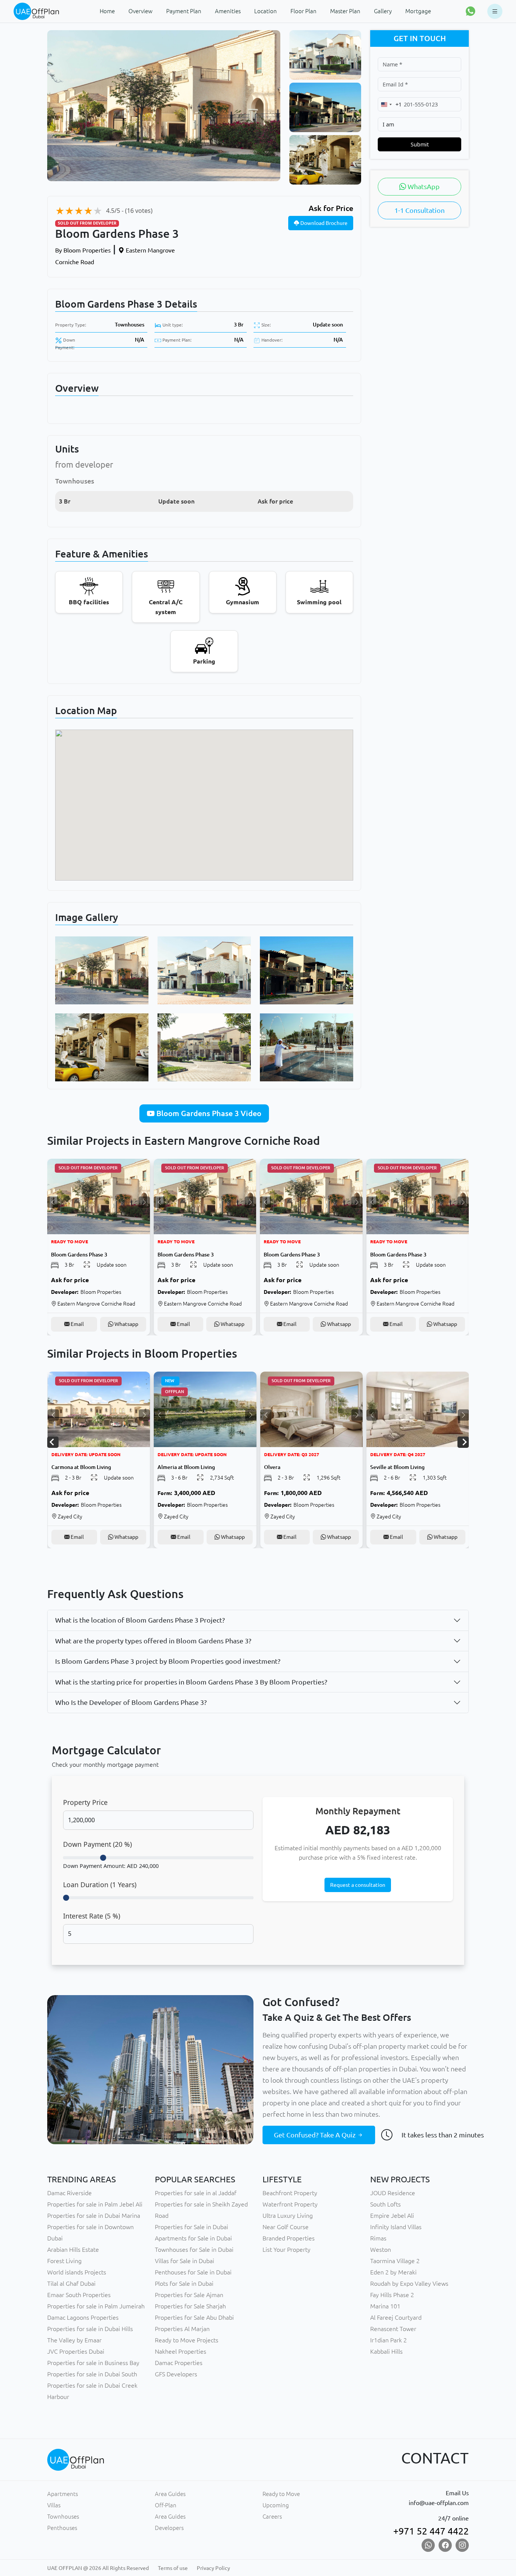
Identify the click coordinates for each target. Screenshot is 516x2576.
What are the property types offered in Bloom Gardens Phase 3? (153, 1641)
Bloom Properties (83, 250)
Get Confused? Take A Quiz (315, 2135)
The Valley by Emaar (74, 2340)
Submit (420, 144)
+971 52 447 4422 (431, 2531)
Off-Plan (166, 2505)
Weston (381, 2250)
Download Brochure (323, 223)
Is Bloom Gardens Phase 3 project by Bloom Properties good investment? (168, 1661)
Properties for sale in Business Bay (93, 2363)
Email (77, 1324)
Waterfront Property (290, 2204)
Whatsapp (126, 1324)
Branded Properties (289, 2238)
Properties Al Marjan (182, 2329)
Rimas (378, 2238)
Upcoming (276, 2505)
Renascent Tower (393, 2329)
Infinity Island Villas (396, 2227)
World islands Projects (77, 2272)
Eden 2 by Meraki (393, 2272)
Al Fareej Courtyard (396, 2317)
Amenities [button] (228, 11)
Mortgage (418, 11)
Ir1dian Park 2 (389, 2340)
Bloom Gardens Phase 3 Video (208, 1113)
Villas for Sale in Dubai (185, 2261)
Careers (272, 2517)
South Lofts (385, 2204)
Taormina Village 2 (395, 2261)
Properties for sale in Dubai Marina (94, 2216)
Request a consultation (358, 1885)
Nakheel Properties (181, 2351)
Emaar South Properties (79, 2295)
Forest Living (64, 2261)
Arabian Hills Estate (73, 2250)
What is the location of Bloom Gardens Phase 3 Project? (140, 1620)
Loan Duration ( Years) (100, 1885)
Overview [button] (141, 11)
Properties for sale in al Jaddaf (196, 2193)
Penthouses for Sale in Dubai (193, 2272)
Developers (169, 2528)
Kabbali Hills (386, 2351)
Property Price (85, 1802)
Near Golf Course (286, 2227)
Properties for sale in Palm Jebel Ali (95, 2204)
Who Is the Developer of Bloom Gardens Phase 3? (131, 1702)
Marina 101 (385, 2306)
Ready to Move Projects (187, 2340)
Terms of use (173, 2568)
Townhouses (130, 325)
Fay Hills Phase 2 (392, 2295)
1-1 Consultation (419, 210)
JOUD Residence (393, 2193)
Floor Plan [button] (304, 11)
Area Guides (170, 2494)
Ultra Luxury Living (288, 2216)
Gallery (383, 11)
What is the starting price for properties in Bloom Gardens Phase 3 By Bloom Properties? (191, 1682)
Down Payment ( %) (97, 1844)
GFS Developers (176, 2374)
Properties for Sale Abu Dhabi (194, 2317)
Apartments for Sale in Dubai (193, 2238)
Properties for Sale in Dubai (192, 2227)
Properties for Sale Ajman (189, 2295)
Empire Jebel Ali (392, 2216)
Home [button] (107, 11)
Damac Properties (179, 2363)
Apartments (63, 2494)
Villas (54, 2505)
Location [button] (266, 11)
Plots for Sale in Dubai (184, 2283)
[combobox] (390, 104)
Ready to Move (281, 2494)
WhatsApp (423, 186)
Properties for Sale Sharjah (190, 2306)
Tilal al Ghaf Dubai (71, 2283)
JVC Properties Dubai (76, 2351)
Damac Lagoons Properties (83, 2317)
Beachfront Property (290, 2193)
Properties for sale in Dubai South (92, 2374)
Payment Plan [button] (184, 11)
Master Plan (345, 11)
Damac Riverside (70, 2193)
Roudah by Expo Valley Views (409, 2283)
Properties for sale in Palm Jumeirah (96, 2306)
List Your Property (287, 2250)
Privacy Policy (213, 2568)
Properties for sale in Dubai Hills (90, 2329)
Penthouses (62, 2528)
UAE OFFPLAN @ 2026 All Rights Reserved (98, 2568)
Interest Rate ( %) (92, 1916)
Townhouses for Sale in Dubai (194, 2250)
